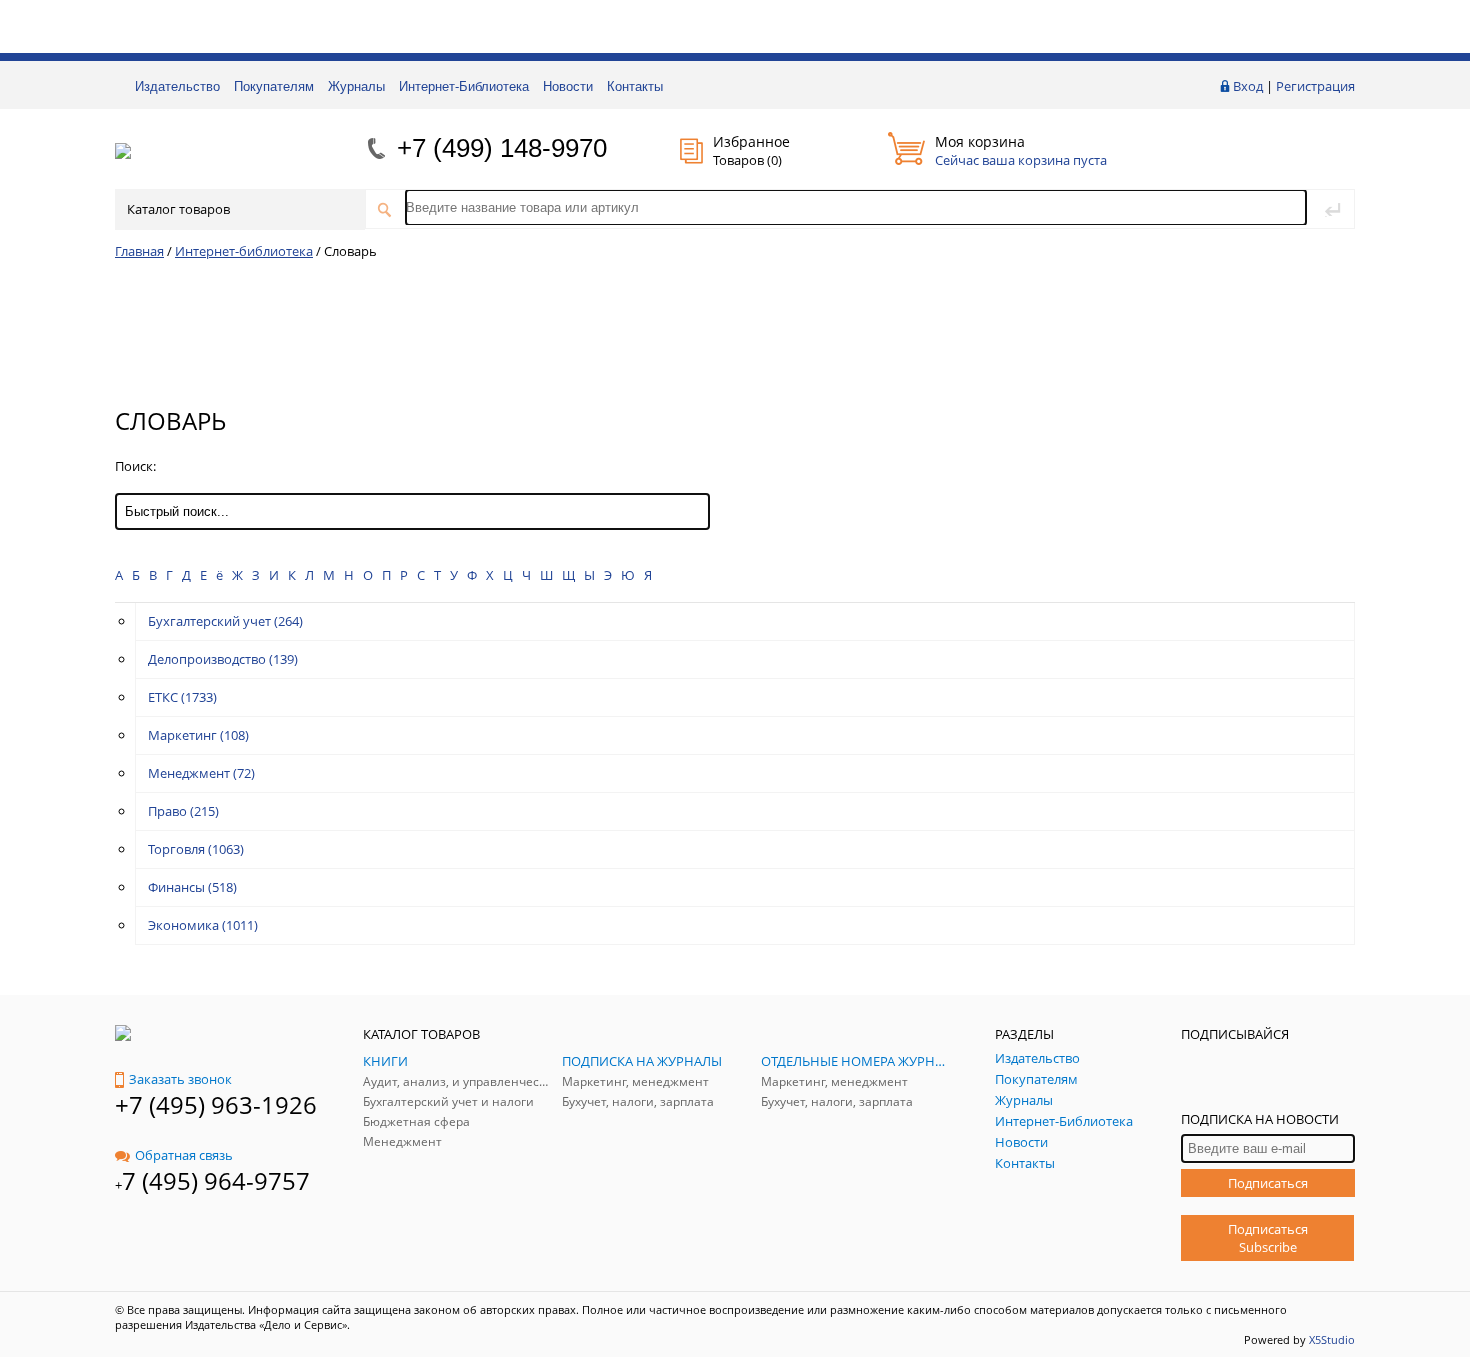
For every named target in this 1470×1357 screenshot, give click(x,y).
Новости (568, 86)
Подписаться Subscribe (1268, 1238)
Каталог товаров (178, 209)
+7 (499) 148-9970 (502, 148)
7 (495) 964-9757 (216, 1180)
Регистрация (1315, 86)
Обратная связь (184, 1155)
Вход (1248, 86)
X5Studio (1332, 1339)
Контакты (635, 86)
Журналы (356, 86)
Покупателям (274, 86)
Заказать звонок (180, 1079)
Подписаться (1268, 1183)
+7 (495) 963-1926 (216, 1104)
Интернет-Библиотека (464, 86)
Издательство (177, 86)
